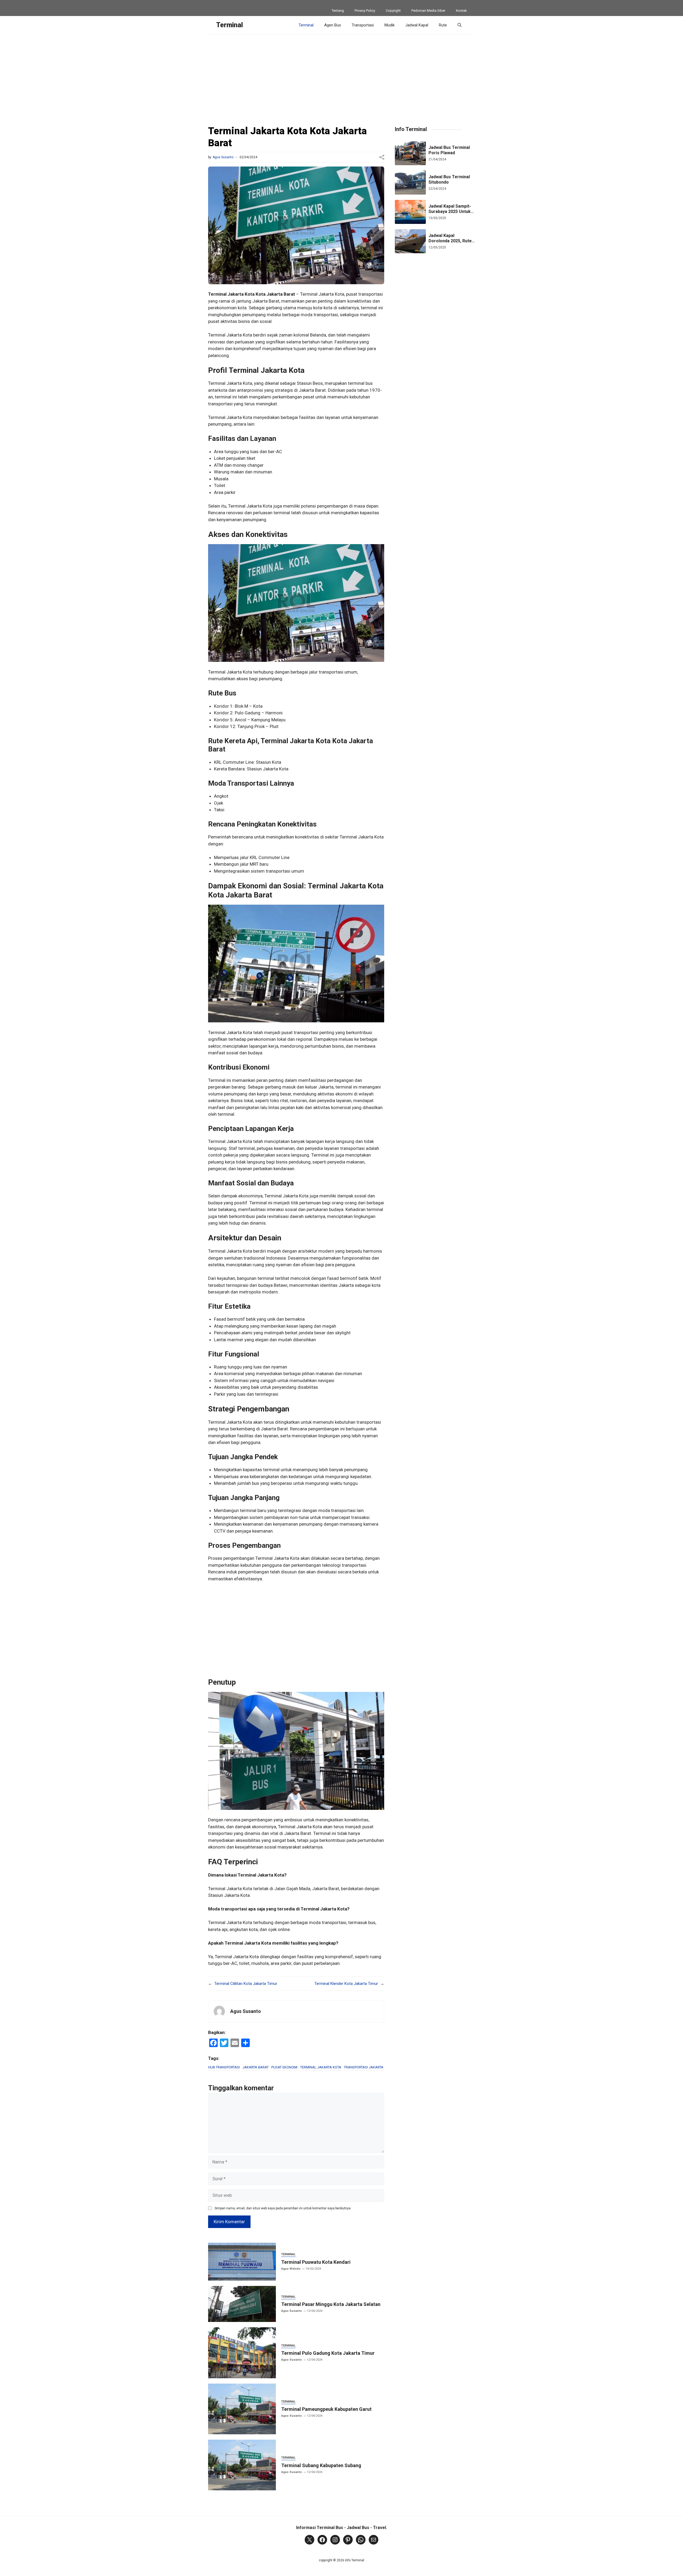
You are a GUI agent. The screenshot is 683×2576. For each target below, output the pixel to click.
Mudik (390, 25)
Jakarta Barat (256, 2067)
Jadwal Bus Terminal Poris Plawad (449, 150)
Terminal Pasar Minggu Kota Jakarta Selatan (331, 2304)
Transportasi (363, 25)
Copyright (393, 11)
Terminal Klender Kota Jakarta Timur (346, 1984)
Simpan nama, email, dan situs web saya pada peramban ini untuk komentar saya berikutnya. (283, 2208)
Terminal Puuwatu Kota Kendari (316, 2262)
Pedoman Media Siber (428, 11)
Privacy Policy (365, 11)
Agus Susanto (223, 157)
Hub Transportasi (224, 2067)
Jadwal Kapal (417, 25)
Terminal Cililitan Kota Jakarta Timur (246, 1984)
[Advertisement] (341, 74)
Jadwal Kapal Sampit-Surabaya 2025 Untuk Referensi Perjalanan (450, 211)
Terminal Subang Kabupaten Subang (321, 2465)
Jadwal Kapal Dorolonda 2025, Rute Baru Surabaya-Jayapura (450, 244)
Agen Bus (333, 25)
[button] (460, 25)
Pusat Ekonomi (284, 2067)
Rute (443, 25)
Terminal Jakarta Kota (321, 2067)
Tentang (338, 11)
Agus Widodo (291, 2269)
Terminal (229, 25)
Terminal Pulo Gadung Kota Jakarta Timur (328, 2353)
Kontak (461, 11)
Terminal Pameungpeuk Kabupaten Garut (326, 2409)
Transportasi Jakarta (364, 2067)
